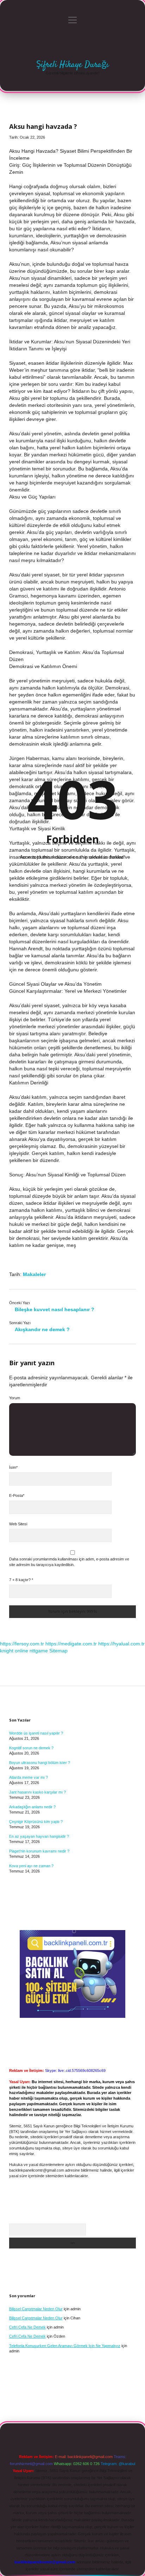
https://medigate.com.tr (71, 1644)
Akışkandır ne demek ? (42, 1329)
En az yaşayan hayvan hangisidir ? (39, 1836)
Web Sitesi (18, 1524)
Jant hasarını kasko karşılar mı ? (37, 1792)
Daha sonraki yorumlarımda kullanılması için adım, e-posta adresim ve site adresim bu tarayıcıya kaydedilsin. (69, 1562)
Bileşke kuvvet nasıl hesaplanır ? (55, 1309)
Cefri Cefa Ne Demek (27, 2327)
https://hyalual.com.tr (121, 1644)
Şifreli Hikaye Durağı (72, 65)
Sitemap (58, 1651)
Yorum (15, 1398)
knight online (14, 1651)
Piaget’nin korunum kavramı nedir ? (39, 1851)
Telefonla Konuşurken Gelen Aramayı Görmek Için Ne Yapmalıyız (65, 2346)
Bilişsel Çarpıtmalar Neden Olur (36, 2309)
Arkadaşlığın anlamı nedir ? (32, 1807)
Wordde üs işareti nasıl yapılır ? (36, 1733)
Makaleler (34, 1274)
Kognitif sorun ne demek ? (31, 1748)
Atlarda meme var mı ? (29, 1777)
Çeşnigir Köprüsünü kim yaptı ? (36, 1822)
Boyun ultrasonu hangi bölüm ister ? (40, 1763)
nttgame (39, 1651)
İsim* (13, 1467)
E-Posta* (17, 1495)
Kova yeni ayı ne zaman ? (31, 1866)
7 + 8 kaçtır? (21, 1580)
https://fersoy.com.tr (22, 1644)
